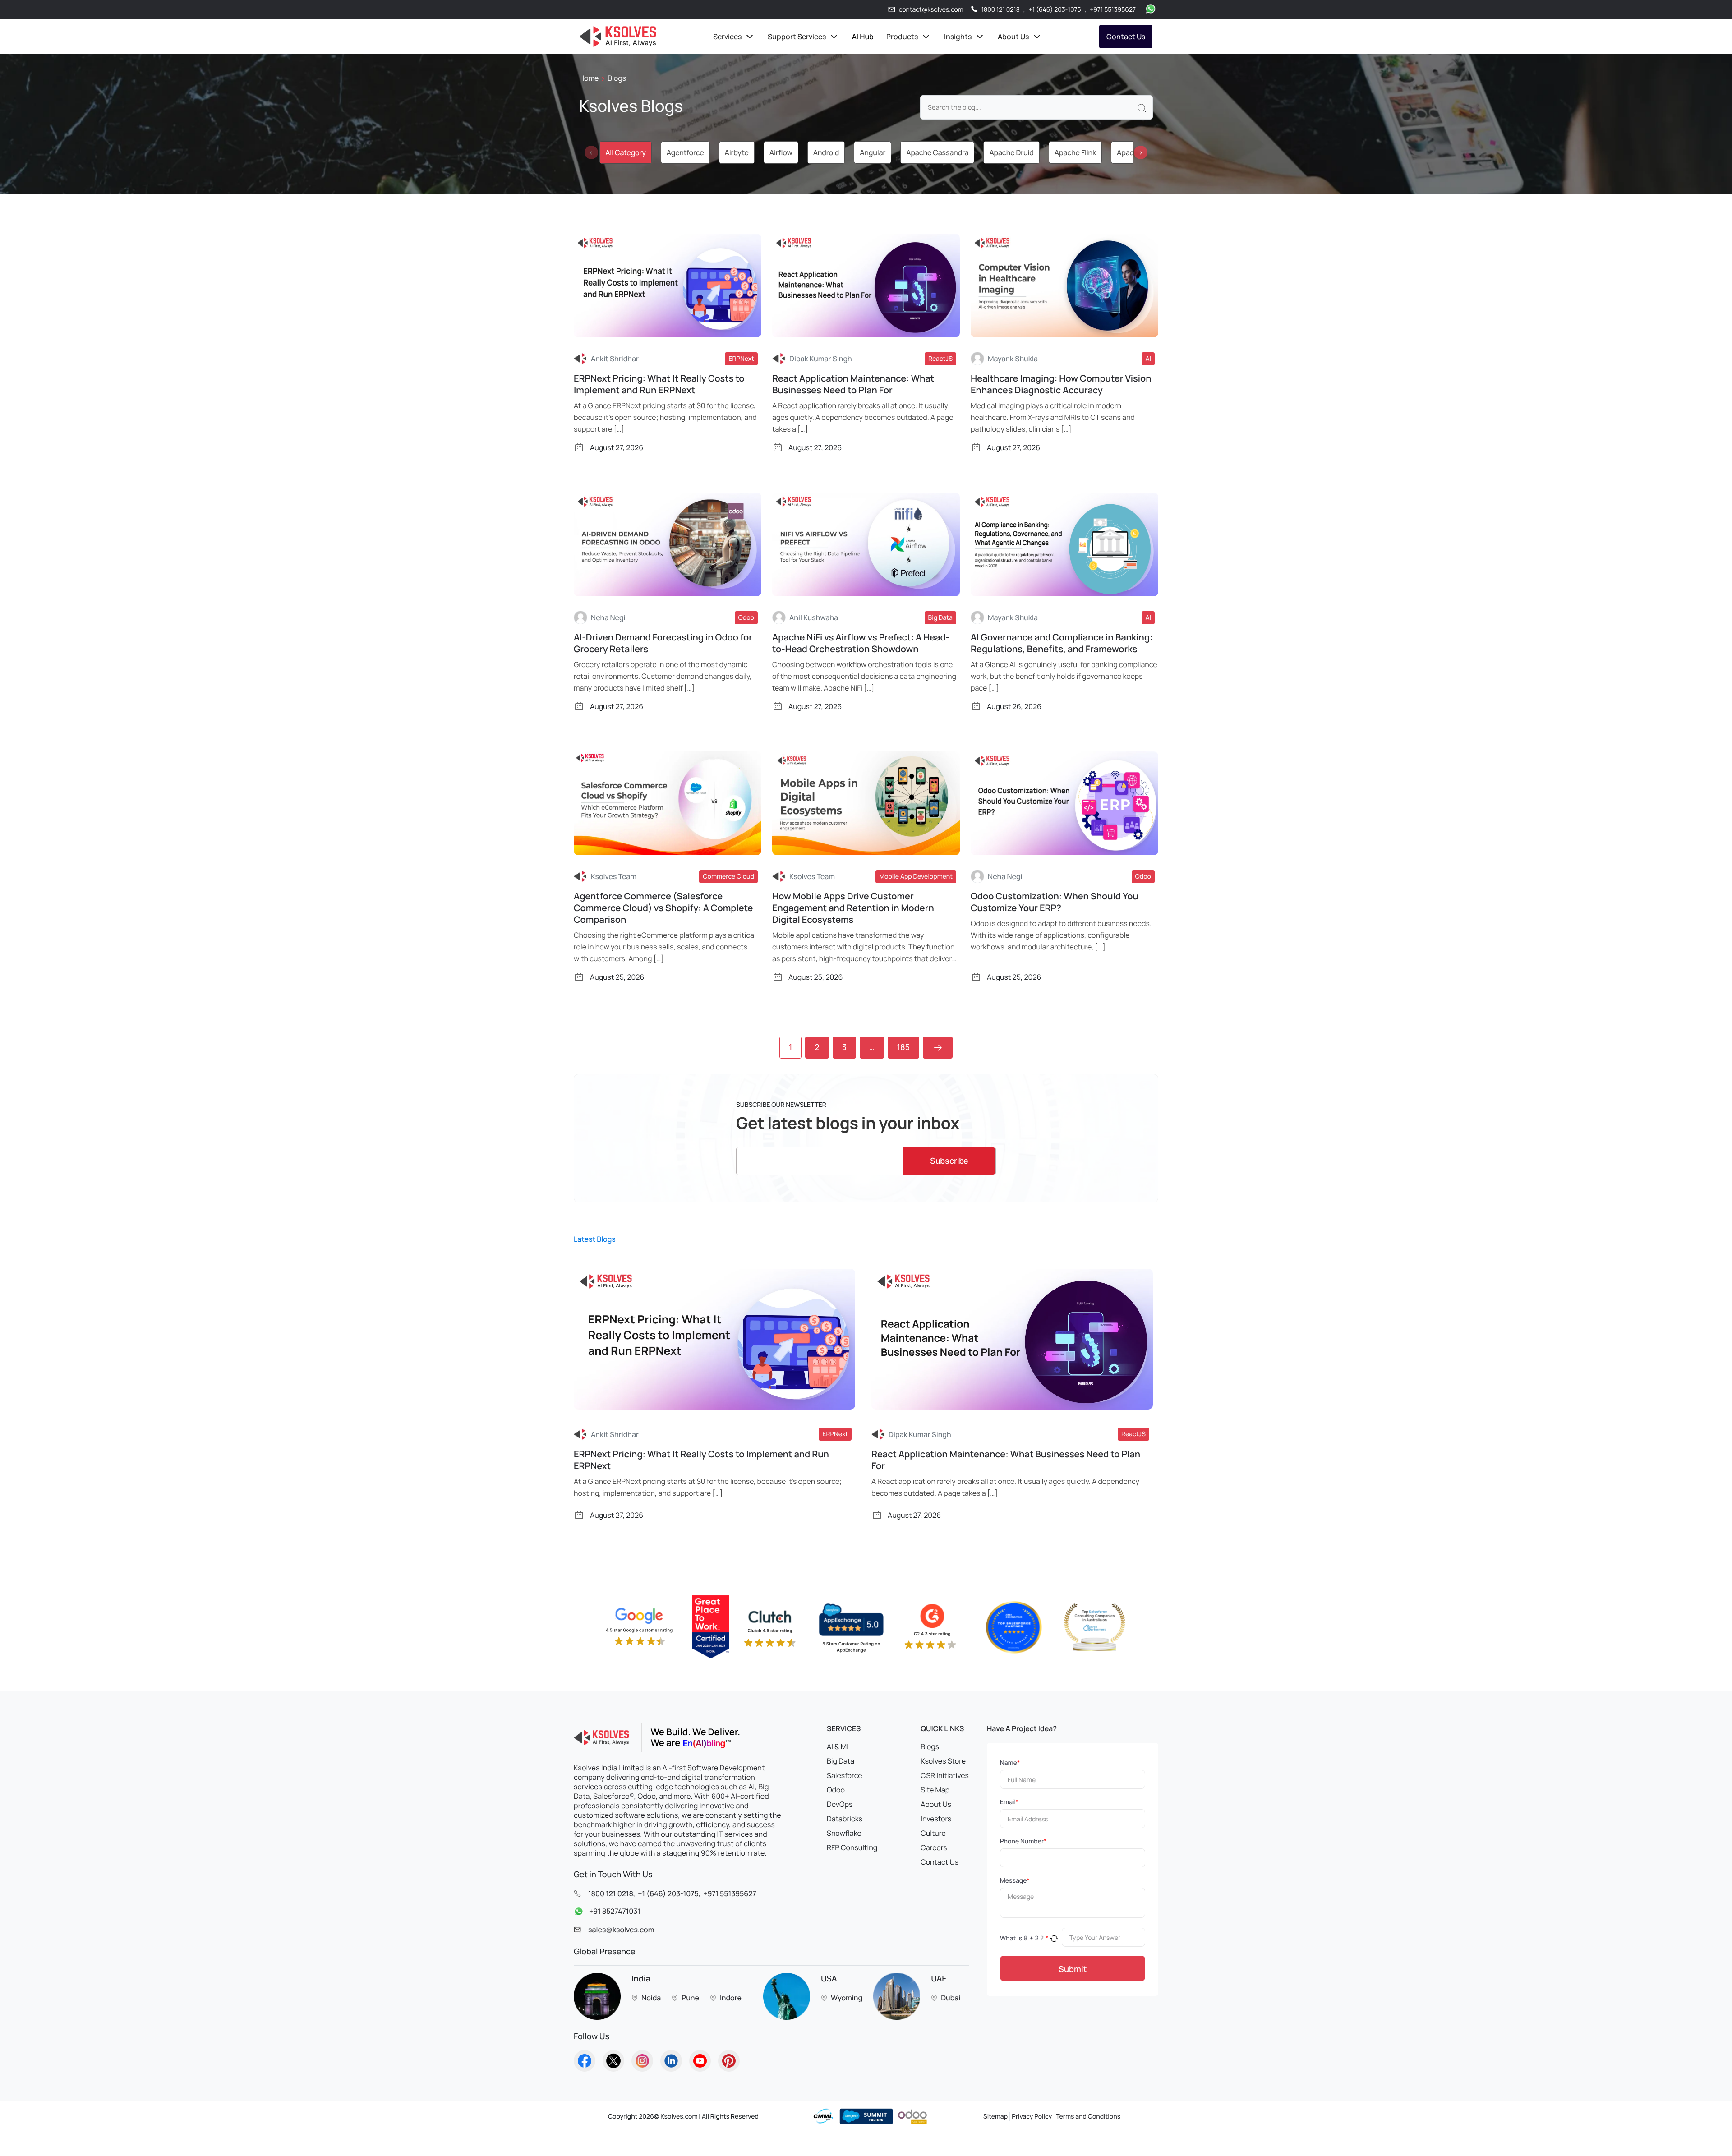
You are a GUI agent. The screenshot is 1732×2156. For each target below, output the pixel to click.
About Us (936, 1804)
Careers (934, 1847)
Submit (1073, 1969)
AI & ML (838, 1746)
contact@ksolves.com (931, 10)
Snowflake (844, 1833)
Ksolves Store (943, 1761)
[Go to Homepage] (585, 2061)
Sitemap (995, 2117)
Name (1010, 1763)
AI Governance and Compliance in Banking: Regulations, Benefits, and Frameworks (1062, 643)
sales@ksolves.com (621, 1930)
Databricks (845, 1819)
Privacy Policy (1032, 2117)
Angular (873, 152)
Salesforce (845, 1775)
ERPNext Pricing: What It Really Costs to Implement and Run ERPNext (659, 384)
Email (1009, 1802)
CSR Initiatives (945, 1775)
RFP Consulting (852, 1847)
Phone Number (1023, 1841)
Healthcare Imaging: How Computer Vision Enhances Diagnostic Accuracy (1061, 384)
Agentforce (685, 152)
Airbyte (737, 152)
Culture (933, 1833)
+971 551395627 (1113, 10)
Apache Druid (1011, 152)
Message (1015, 1881)
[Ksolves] (618, 37)
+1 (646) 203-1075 (1055, 10)
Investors (936, 1819)
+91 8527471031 (615, 1911)
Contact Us (1126, 37)
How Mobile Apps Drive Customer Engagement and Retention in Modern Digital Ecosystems (853, 908)
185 (903, 1047)
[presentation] (591, 152)
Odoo (836, 1790)
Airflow (781, 152)
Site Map (935, 1790)
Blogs (930, 1746)
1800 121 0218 (1001, 10)
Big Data (841, 1761)
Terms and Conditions (1088, 2117)
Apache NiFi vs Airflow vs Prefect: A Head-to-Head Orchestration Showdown (861, 643)
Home (589, 78)
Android (826, 152)
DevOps (840, 1804)
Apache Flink (1075, 152)
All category (625, 152)
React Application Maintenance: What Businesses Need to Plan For (853, 384)
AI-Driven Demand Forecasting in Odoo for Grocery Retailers (663, 643)
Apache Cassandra (937, 152)
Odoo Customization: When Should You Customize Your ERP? (1055, 902)
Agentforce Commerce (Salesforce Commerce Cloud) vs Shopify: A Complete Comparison (663, 908)
